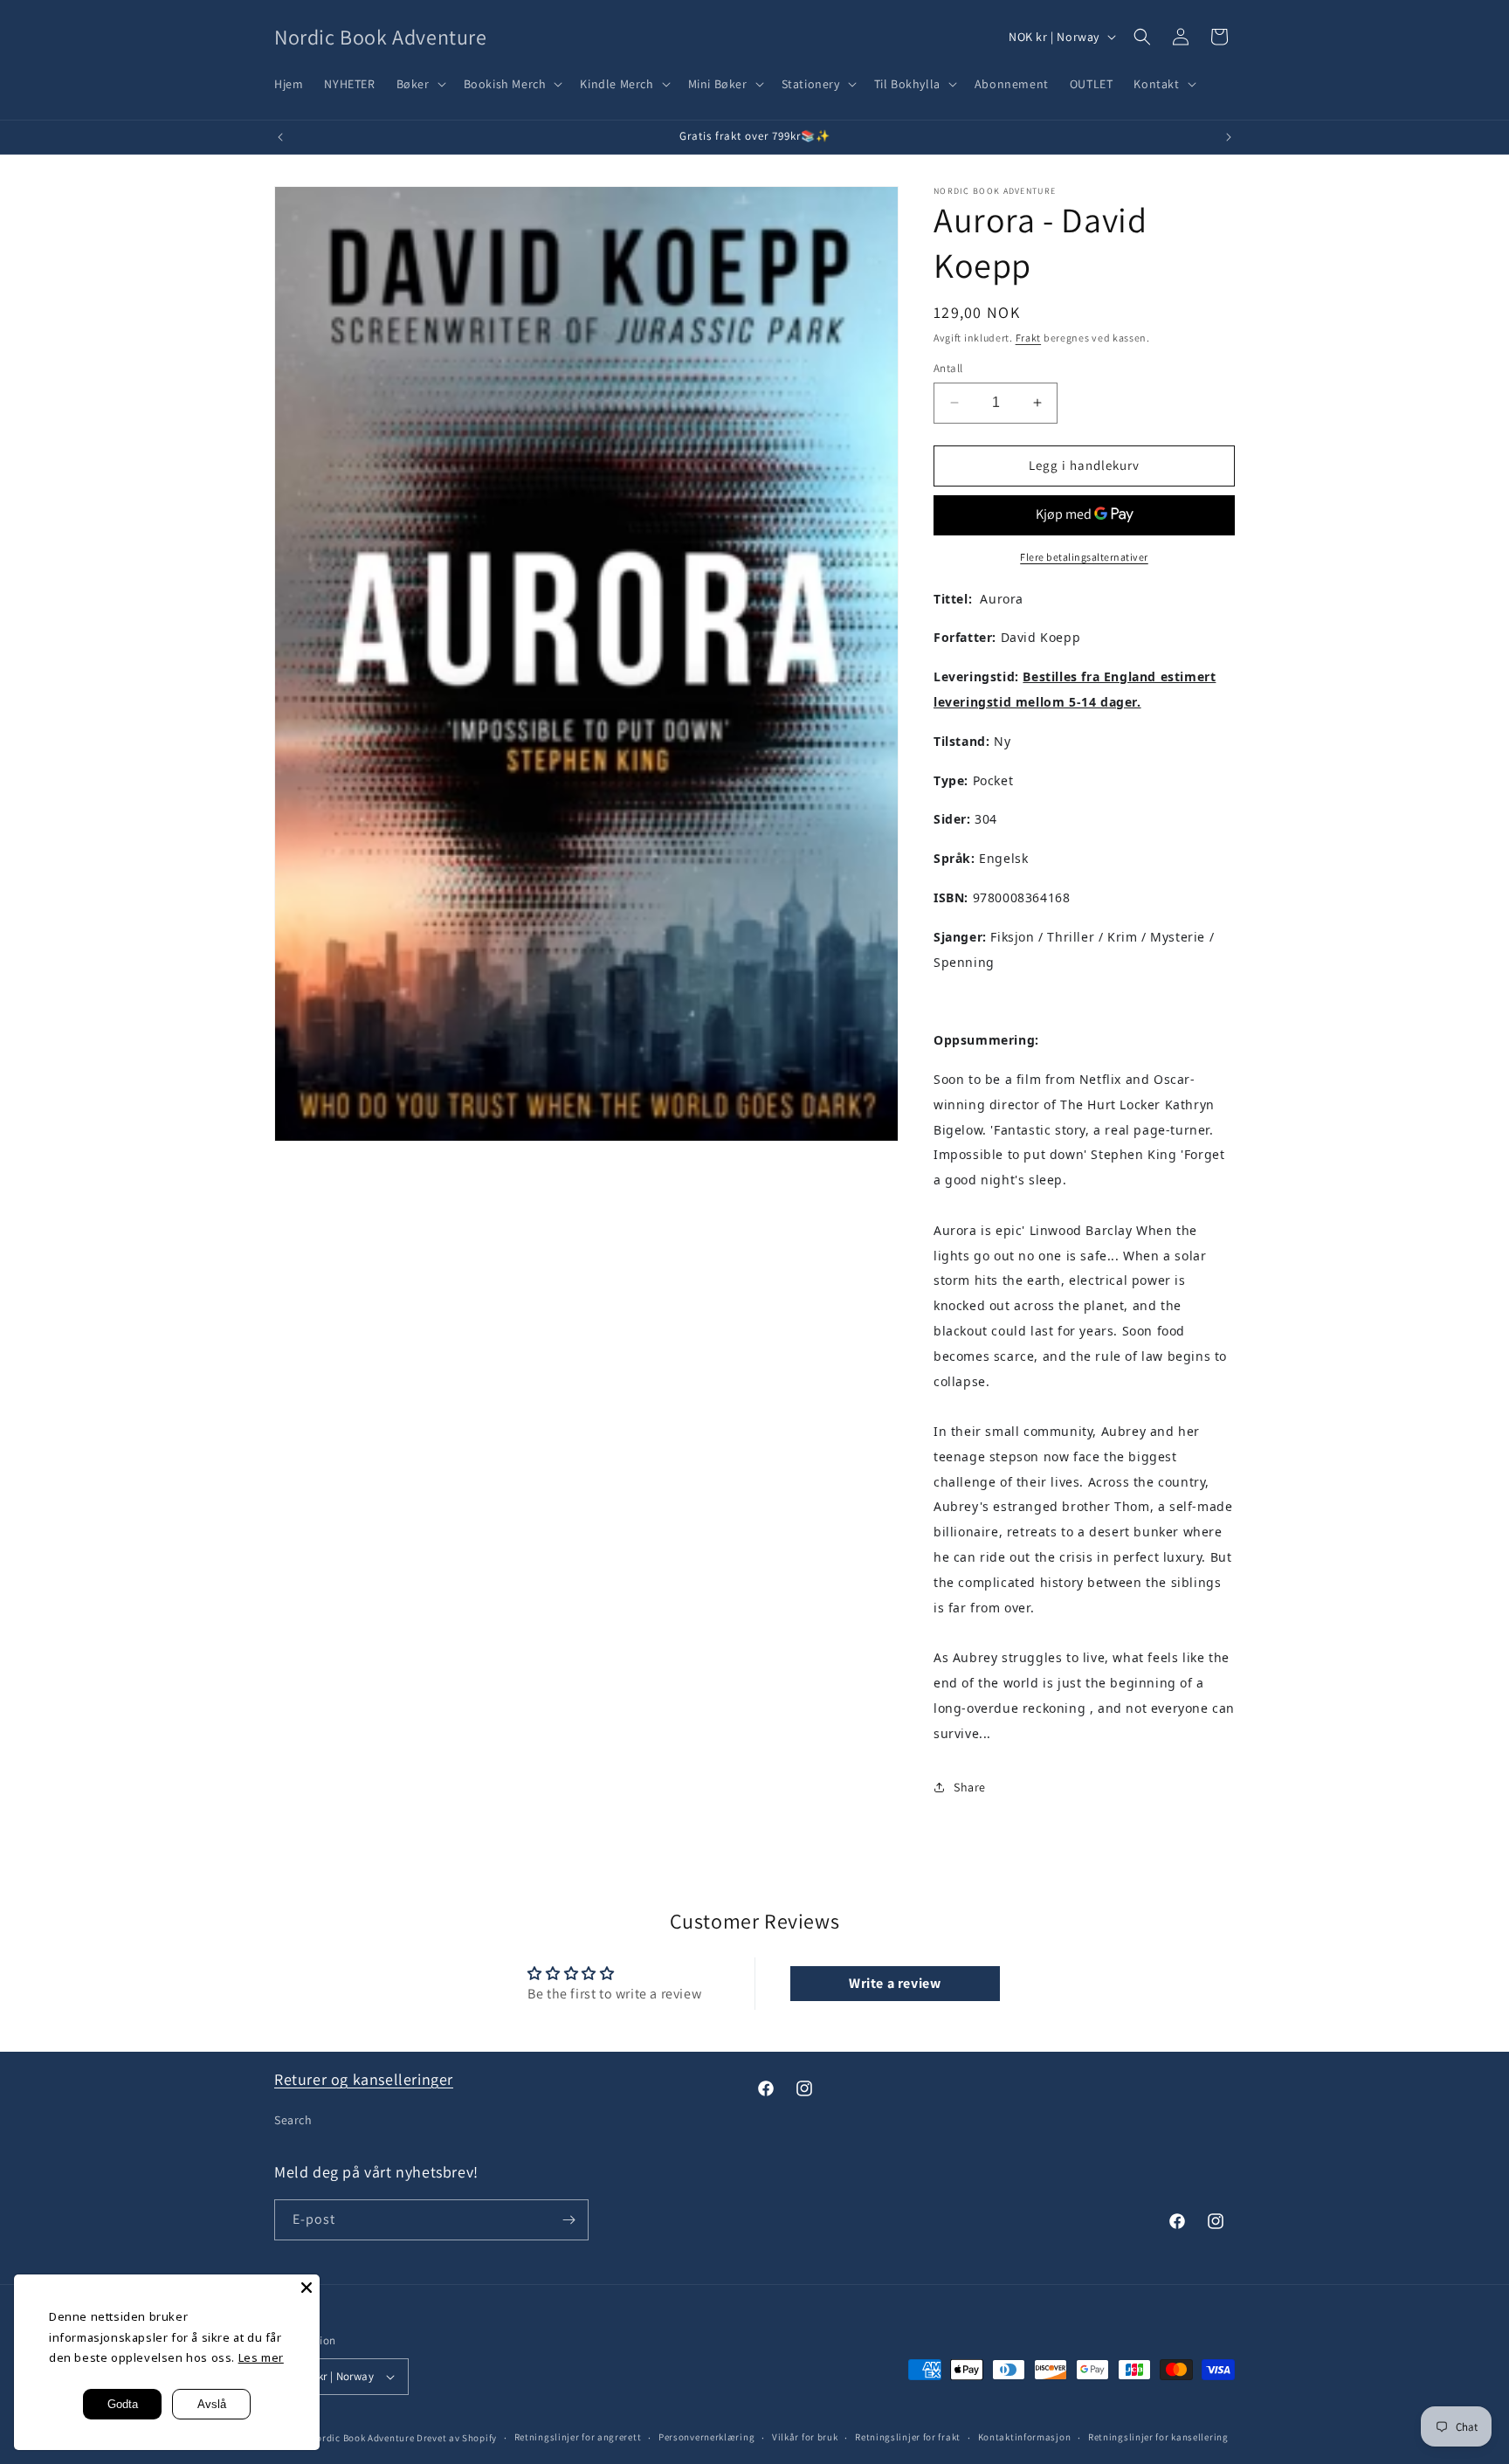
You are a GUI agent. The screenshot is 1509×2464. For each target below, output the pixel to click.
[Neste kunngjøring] (1229, 137)
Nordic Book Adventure (362, 2438)
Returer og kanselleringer (364, 2079)
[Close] (307, 2288)
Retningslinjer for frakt (908, 2437)
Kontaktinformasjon (1025, 2437)
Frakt (1029, 338)
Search (293, 2120)
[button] (420, 84)
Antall (948, 368)
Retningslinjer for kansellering (1158, 2437)
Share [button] (970, 1787)
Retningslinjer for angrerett (578, 2437)
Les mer (261, 2357)
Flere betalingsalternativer (1084, 557)
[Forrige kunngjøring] (280, 137)
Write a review (895, 1983)
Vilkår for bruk (805, 2437)
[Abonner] (568, 2220)
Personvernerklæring (706, 2437)
